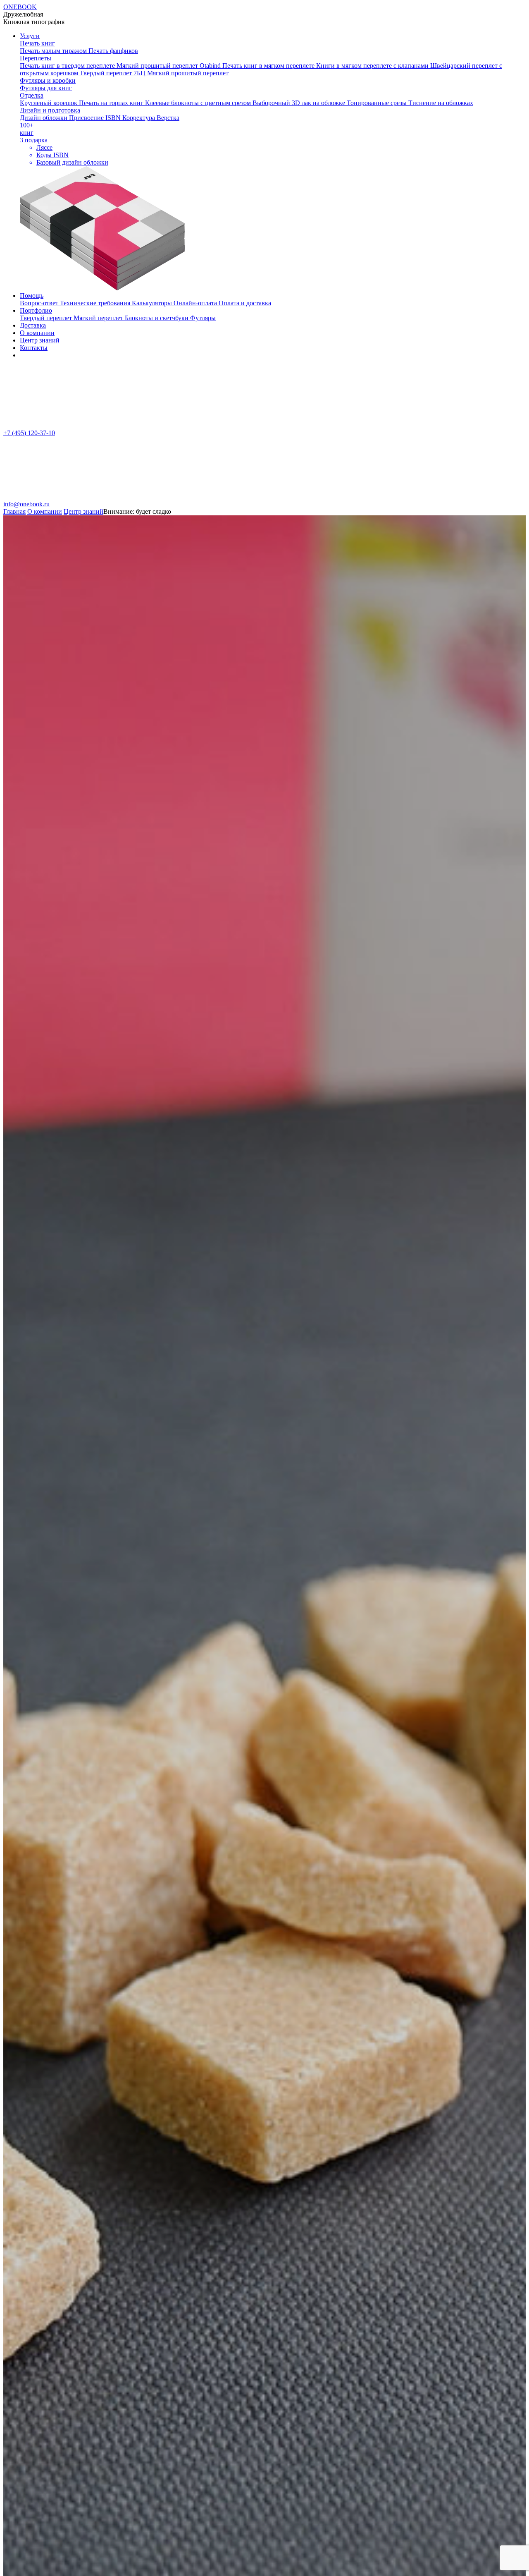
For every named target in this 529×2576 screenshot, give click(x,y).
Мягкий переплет (99, 318)
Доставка (33, 325)
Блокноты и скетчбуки (157, 318)
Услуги (30, 36)
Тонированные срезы (378, 103)
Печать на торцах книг (112, 103)
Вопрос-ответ (40, 303)
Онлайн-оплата (196, 303)
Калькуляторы (153, 303)
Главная (14, 511)
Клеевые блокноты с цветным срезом (199, 103)
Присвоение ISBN (96, 118)
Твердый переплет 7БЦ (113, 73)
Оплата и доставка (245, 303)
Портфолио (36, 310)
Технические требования (96, 303)
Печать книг (37, 43)
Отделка (32, 95)
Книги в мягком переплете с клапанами (373, 66)
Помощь (32, 296)
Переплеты (36, 58)
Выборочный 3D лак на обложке (300, 103)
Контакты (34, 348)
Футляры (203, 318)
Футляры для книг (46, 88)
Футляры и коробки (48, 80)
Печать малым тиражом (54, 51)
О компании (37, 333)
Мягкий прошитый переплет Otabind (169, 66)
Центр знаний (40, 340)
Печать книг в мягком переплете (269, 66)
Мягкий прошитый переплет (188, 73)
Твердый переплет (47, 318)
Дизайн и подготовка (50, 110)
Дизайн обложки (44, 118)
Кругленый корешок (49, 103)
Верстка (168, 118)
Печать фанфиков (113, 51)
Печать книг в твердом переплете (68, 66)
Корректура (139, 118)
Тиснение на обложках (441, 103)
